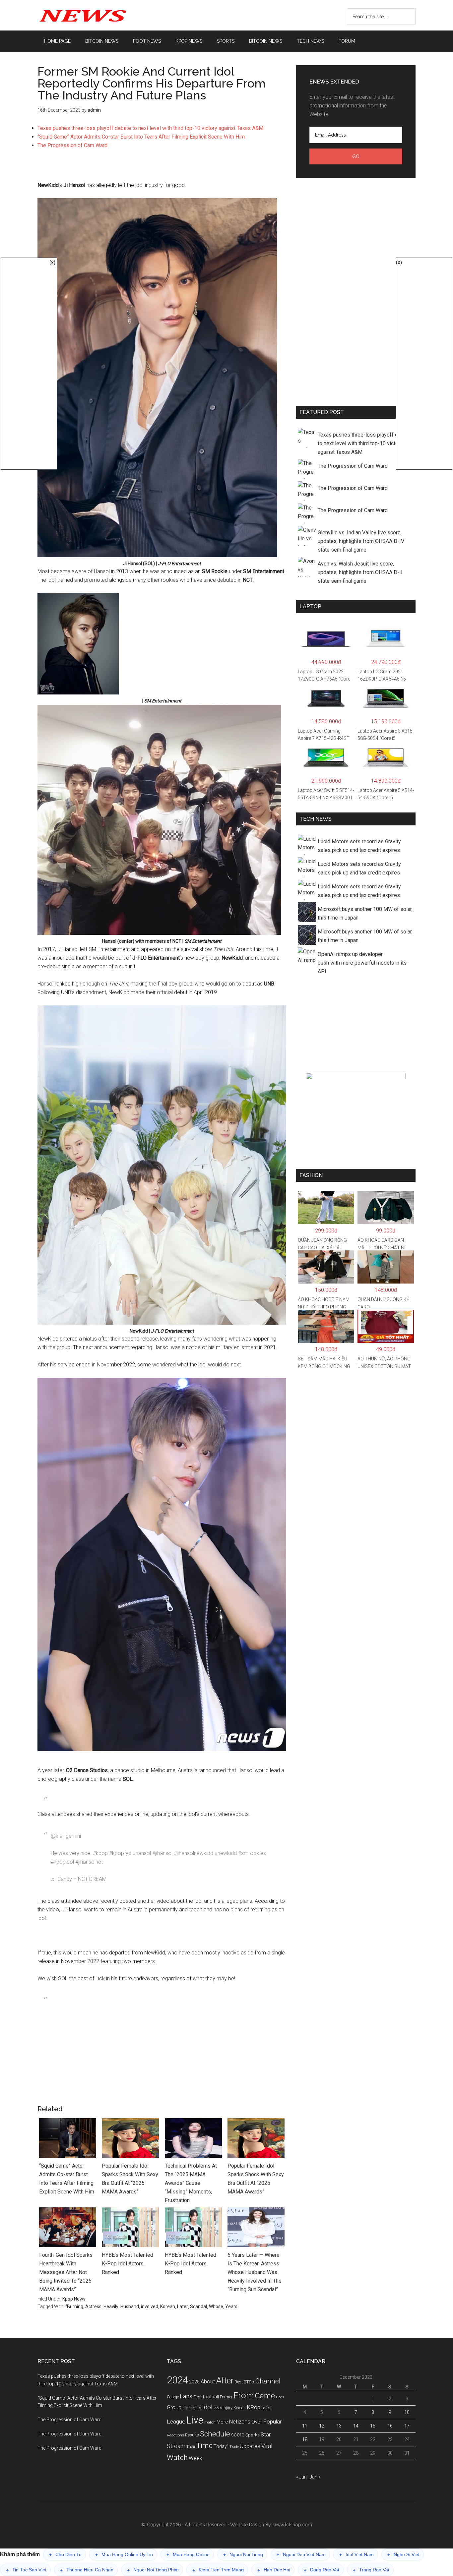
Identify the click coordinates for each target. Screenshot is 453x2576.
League (176, 2422)
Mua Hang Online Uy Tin (124, 2555)
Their (191, 2447)
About (208, 2382)
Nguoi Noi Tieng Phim (153, 2570)
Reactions (175, 2435)
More (222, 2422)
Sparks (253, 2435)
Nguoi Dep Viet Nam (301, 2555)
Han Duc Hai (274, 2570)
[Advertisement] (162, 168)
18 (305, 2439)
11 (305, 2426)
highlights (192, 2408)
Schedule (215, 2434)
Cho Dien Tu (65, 2555)
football (211, 2397)
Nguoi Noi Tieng (243, 2555)
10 (407, 2412)
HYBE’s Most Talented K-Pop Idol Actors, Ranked (128, 2264)
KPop (254, 2407)
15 (373, 2426)
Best (239, 2382)
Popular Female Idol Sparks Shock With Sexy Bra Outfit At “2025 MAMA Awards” (130, 2179)
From (244, 2395)
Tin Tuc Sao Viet (26, 2570)
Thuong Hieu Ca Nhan (87, 2570)
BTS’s (249, 2382)
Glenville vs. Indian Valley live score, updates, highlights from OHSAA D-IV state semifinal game (361, 541)
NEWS (100, 15)
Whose (216, 2306)
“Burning (74, 2306)
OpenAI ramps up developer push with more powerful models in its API (362, 963)
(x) (52, 262)
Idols (218, 2408)
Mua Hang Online (188, 2555)
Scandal (198, 2306)
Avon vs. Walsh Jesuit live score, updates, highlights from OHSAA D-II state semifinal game (360, 572)
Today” (221, 2446)
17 (407, 2426)
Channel (268, 2381)
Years (231, 2306)
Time (204, 2446)
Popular (272, 2422)
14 (356, 2426)
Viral (267, 2446)
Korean (168, 2306)
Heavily (111, 2306)
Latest (267, 2408)
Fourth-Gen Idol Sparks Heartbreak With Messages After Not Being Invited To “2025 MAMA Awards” (66, 2272)
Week (195, 2458)
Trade (234, 2447)
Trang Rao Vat (371, 2570)
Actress (93, 2306)
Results (192, 2435)
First (197, 2397)
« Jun (301, 2477)
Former (226, 2397)
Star (266, 2435)
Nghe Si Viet (403, 2555)
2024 (177, 2380)
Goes (280, 2397)
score (238, 2435)
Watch (177, 2457)
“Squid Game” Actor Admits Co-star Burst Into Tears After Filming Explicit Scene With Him (141, 137)
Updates (250, 2446)
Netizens (240, 2422)
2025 (194, 2382)
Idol (207, 2407)
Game (265, 2396)
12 (322, 2426)
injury (227, 2408)
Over (257, 2422)
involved (150, 2306)
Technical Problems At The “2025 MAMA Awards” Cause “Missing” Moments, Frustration (191, 2183)
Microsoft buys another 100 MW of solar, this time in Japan (365, 913)
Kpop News (74, 2299)
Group (174, 2407)
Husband (130, 2306)
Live (195, 2420)
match (210, 2422)
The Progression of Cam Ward (72, 145)
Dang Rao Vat (322, 2570)
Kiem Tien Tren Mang (218, 2570)
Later (183, 2306)
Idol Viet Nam (356, 2555)
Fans (186, 2396)
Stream (176, 2446)
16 (390, 2426)
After (225, 2381)
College (173, 2397)
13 (339, 2426)
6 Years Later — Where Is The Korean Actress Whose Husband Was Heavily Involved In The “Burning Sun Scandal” (255, 2272)
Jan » (315, 2477)
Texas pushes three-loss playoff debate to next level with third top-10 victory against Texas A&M (150, 128)
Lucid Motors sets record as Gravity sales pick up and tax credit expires (359, 846)
